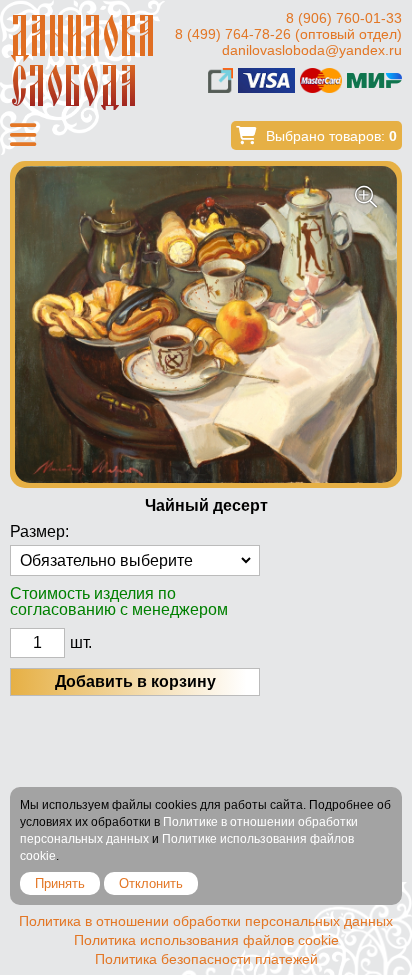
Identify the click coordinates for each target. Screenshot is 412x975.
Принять (60, 883)
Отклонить (151, 883)
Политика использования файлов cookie (206, 940)
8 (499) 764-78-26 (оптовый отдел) (288, 34)
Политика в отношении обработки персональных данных (206, 921)
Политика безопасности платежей (206, 959)
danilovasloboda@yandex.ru (312, 50)
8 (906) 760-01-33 (344, 18)
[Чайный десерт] (206, 324)
